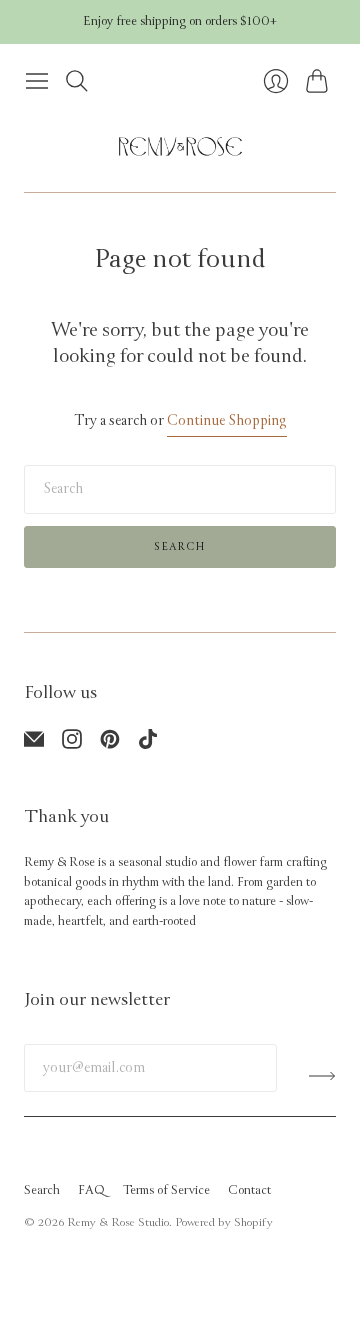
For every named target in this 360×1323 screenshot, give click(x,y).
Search (180, 546)
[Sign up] (322, 1076)
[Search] (77, 81)
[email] (34, 744)
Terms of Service (166, 1190)
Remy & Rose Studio (118, 1222)
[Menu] (37, 81)
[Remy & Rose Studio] (180, 146)
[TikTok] (148, 744)
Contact (249, 1190)
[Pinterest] (110, 744)
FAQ (91, 1190)
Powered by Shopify (224, 1222)
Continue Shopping (227, 420)
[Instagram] (72, 744)
